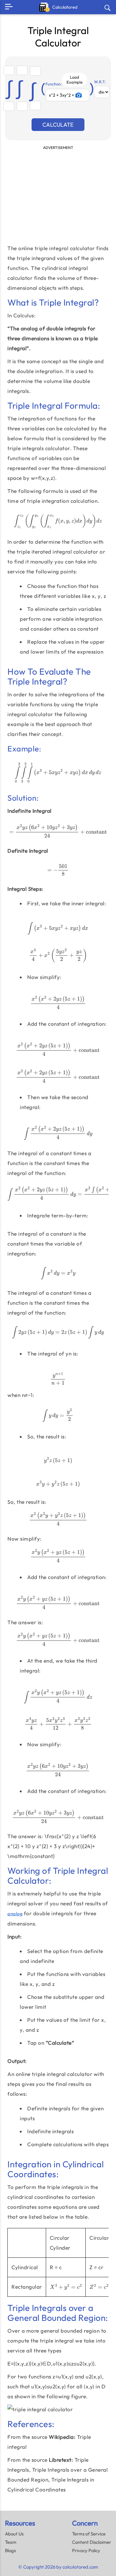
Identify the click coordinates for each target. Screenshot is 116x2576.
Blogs (10, 2550)
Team (11, 2542)
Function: (54, 84)
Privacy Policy (86, 2550)
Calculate (58, 125)
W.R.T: (100, 82)
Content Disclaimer (92, 2542)
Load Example (75, 80)
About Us (14, 2534)
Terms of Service (89, 2534)
